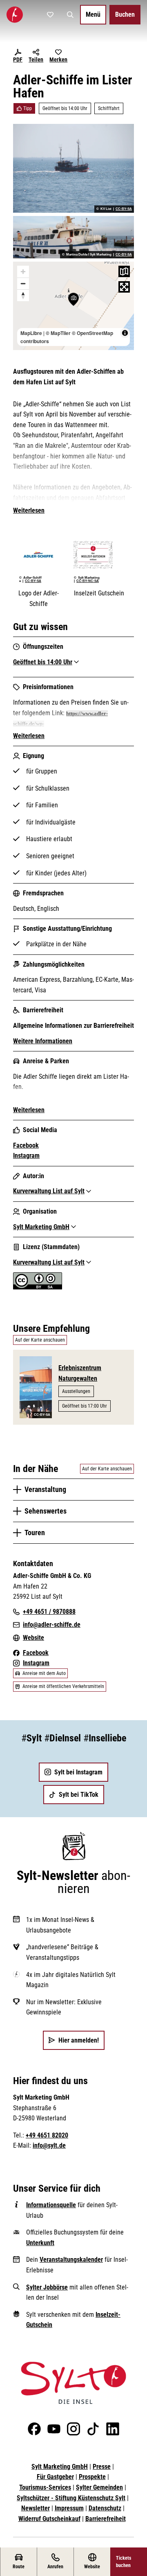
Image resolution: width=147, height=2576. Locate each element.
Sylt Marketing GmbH (60, 2467)
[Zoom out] (23, 283)
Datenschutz (105, 2508)
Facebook (26, 1145)
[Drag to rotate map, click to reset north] (23, 295)
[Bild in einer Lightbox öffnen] (73, 2383)
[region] (73, 306)
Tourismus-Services (45, 2487)
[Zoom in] (23, 272)
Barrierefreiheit (106, 2519)
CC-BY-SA (124, 209)
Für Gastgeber (55, 2477)
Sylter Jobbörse (47, 2287)
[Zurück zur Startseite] (15, 15)
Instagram (26, 1156)
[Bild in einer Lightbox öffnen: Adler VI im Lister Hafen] (73, 237)
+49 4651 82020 (47, 2135)
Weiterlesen (29, 510)
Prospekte (92, 2477)
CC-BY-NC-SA (88, 581)
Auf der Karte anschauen (40, 1340)
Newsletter (36, 2508)
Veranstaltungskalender (71, 2260)
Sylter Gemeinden (99, 2487)
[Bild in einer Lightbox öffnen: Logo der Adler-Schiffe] (38, 555)
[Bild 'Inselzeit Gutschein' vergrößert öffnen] (99, 555)
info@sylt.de (49, 2145)
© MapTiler (58, 333)
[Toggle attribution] (125, 333)
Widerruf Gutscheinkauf (49, 2519)
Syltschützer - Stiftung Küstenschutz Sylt (71, 2498)
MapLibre (31, 333)
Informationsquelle (51, 2205)
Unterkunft (40, 2243)
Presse (102, 2467)
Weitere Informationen (43, 1041)
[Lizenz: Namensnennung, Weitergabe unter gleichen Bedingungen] (38, 1287)
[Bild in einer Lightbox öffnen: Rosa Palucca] (73, 168)
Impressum (69, 2508)
